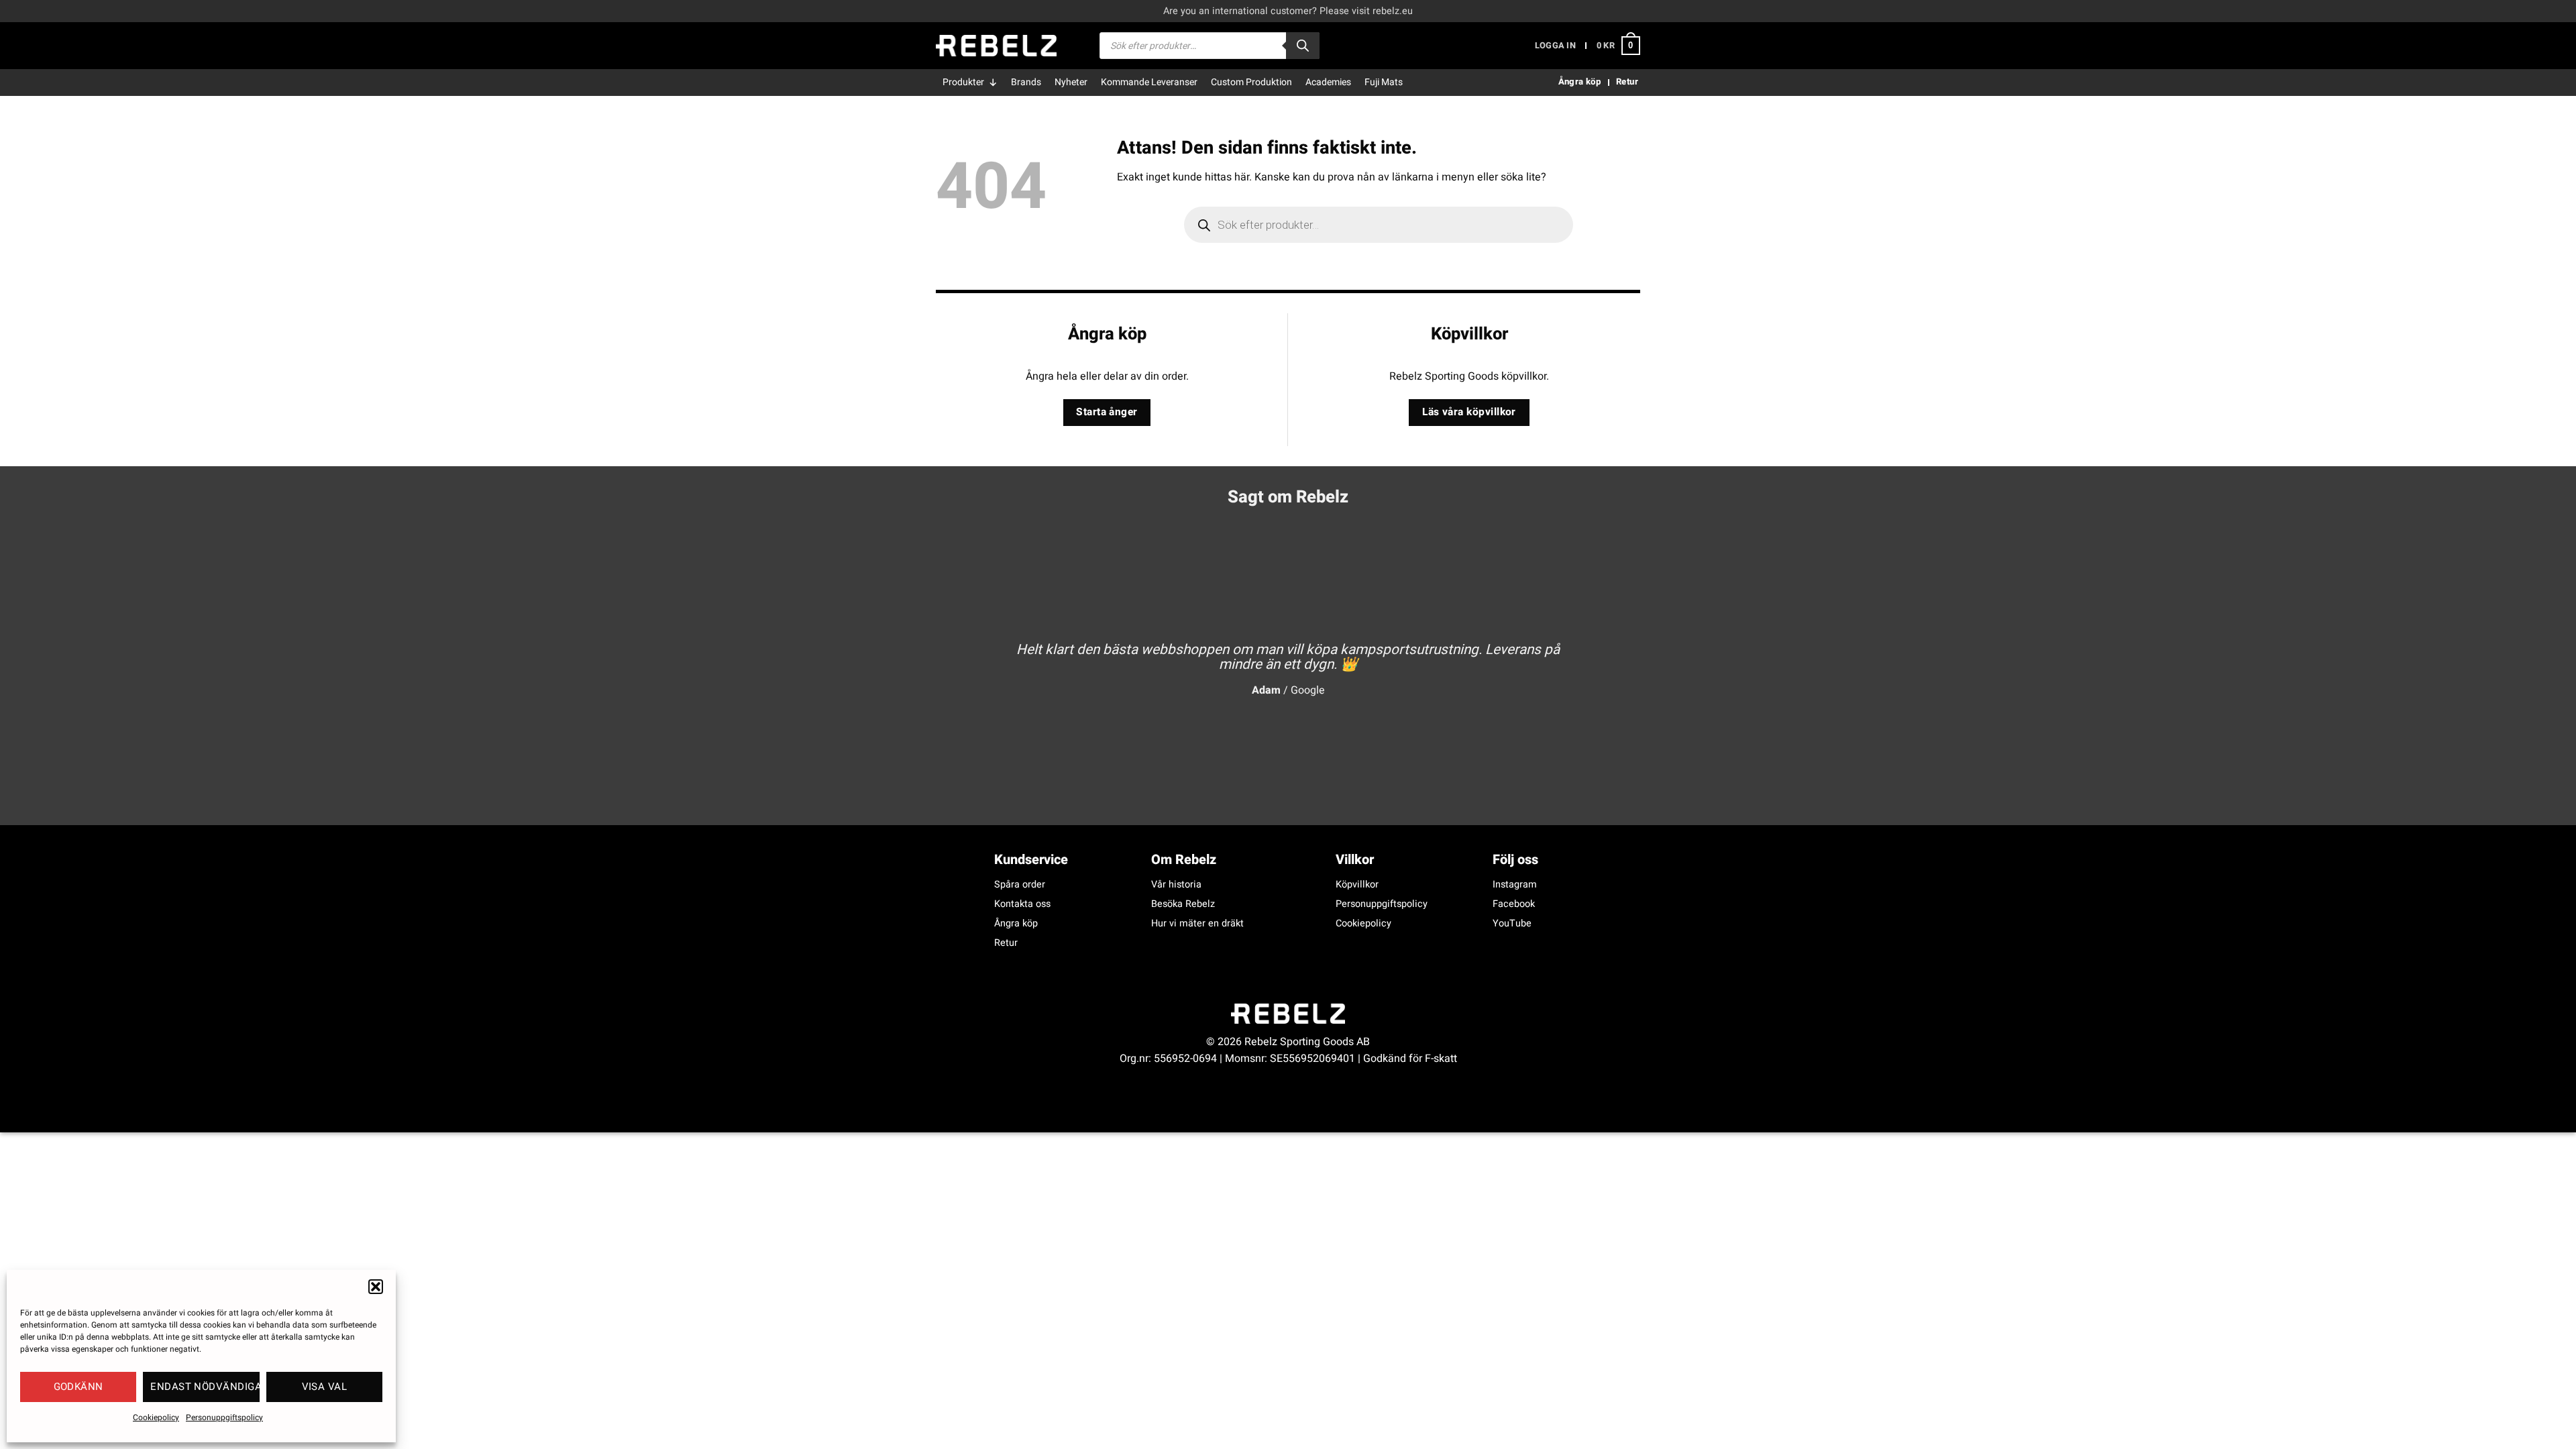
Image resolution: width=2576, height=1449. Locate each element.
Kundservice (1031, 860)
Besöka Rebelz (1183, 904)
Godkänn (78, 1387)
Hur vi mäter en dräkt (1197, 923)
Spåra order (1020, 884)
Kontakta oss (1022, 904)
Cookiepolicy (156, 1417)
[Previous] (967, 658)
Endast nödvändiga (205, 1387)
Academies (1328, 82)
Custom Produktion (1251, 82)
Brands (1026, 82)
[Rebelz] (996, 46)
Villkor (1355, 860)
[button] (376, 1287)
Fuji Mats (1384, 82)
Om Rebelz (1184, 860)
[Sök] (1303, 46)
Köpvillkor (1357, 884)
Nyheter (1071, 82)
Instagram (1515, 884)
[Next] (1609, 658)
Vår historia (1176, 884)
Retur (1006, 943)
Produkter (963, 82)
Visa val (325, 1387)
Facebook (1514, 904)
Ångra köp (1016, 923)
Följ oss (1515, 860)
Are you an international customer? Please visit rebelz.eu (1288, 11)
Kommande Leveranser (1149, 82)
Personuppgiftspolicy (224, 1417)
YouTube (1512, 923)
